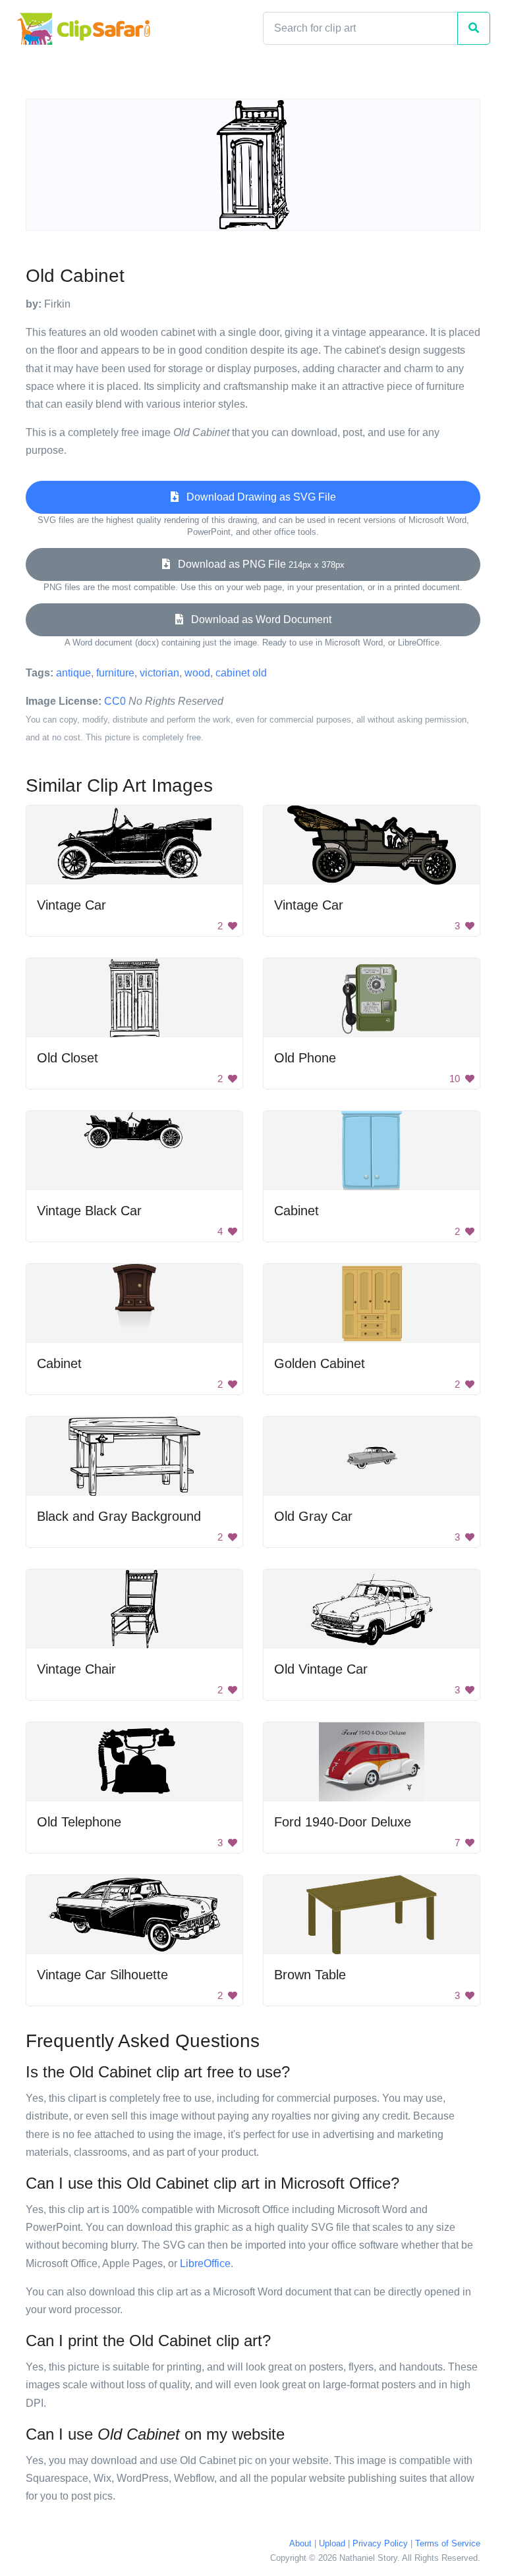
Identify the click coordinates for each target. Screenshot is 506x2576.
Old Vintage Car (321, 1669)
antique (73, 673)
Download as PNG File (257, 564)
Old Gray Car (313, 1516)
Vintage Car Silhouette (102, 1975)
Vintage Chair (76, 1669)
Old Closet (68, 1058)
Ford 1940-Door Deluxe (343, 1822)
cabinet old (241, 673)
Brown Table (310, 1975)
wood (197, 673)
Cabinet (296, 1211)
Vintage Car (71, 905)
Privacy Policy (380, 2543)
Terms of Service (448, 2543)
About (300, 2543)
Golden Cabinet (320, 1363)
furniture (115, 673)
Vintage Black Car (89, 1211)
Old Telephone (79, 1822)
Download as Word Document (257, 619)
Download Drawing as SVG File (257, 497)
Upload (332, 2543)
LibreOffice (205, 2263)
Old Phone (305, 1058)
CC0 (115, 701)
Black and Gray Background (119, 1516)
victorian (159, 673)
